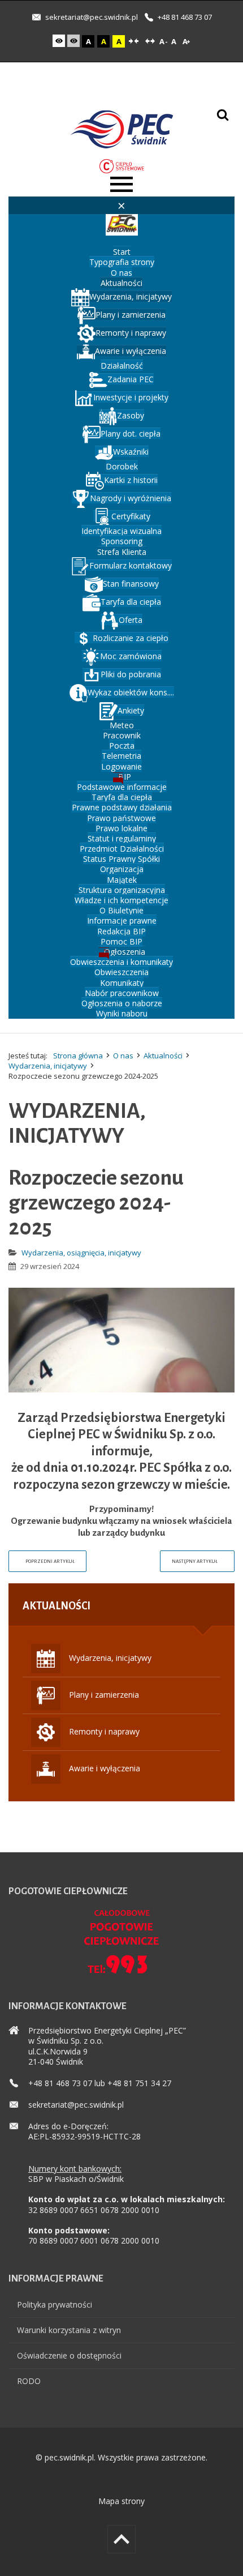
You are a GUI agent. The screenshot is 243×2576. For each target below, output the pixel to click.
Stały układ (133, 41)
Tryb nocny (75, 41)
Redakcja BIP (121, 931)
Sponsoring (122, 541)
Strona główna (78, 1056)
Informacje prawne (122, 920)
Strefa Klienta (122, 552)
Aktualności (121, 283)
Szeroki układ (150, 41)
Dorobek (122, 466)
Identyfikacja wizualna (121, 531)
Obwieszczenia (121, 972)
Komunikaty (122, 983)
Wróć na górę (121, 2539)
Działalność (122, 366)
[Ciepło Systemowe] (122, 165)
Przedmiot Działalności (122, 849)
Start (122, 252)
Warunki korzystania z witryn (69, 2330)
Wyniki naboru (122, 1013)
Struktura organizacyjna (122, 890)
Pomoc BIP (121, 941)
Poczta (122, 746)
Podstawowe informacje (122, 787)
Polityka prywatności (55, 2304)
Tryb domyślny (60, 41)
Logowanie (121, 766)
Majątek (122, 880)
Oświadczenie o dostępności (69, 2355)
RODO (29, 2381)
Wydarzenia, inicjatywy (48, 1066)
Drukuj (230, 1248)
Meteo (122, 725)
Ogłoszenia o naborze (122, 1003)
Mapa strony (121, 2501)
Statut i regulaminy (122, 838)
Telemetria (121, 756)
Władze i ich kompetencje (121, 900)
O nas (121, 273)
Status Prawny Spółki (121, 859)
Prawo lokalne (121, 828)
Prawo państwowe (121, 818)
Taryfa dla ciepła (122, 797)
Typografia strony (122, 262)
